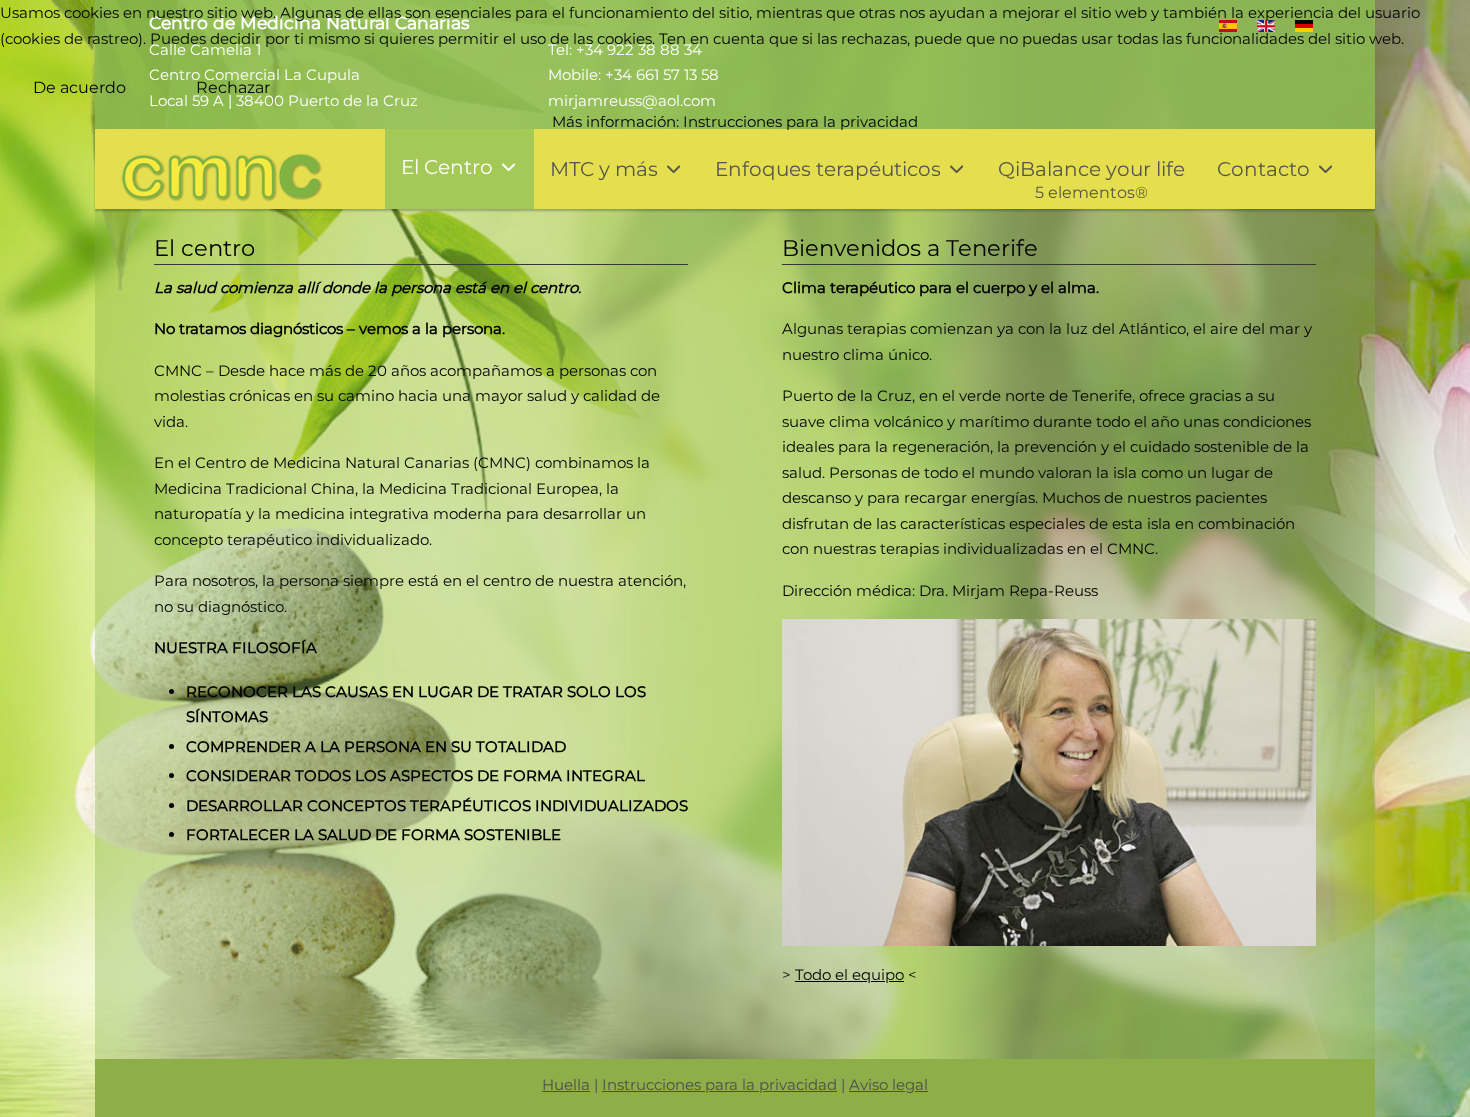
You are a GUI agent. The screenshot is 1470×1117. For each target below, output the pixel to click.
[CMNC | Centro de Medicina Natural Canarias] (221, 178)
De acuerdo (79, 87)
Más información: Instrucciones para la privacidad (735, 121)
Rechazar (233, 87)
